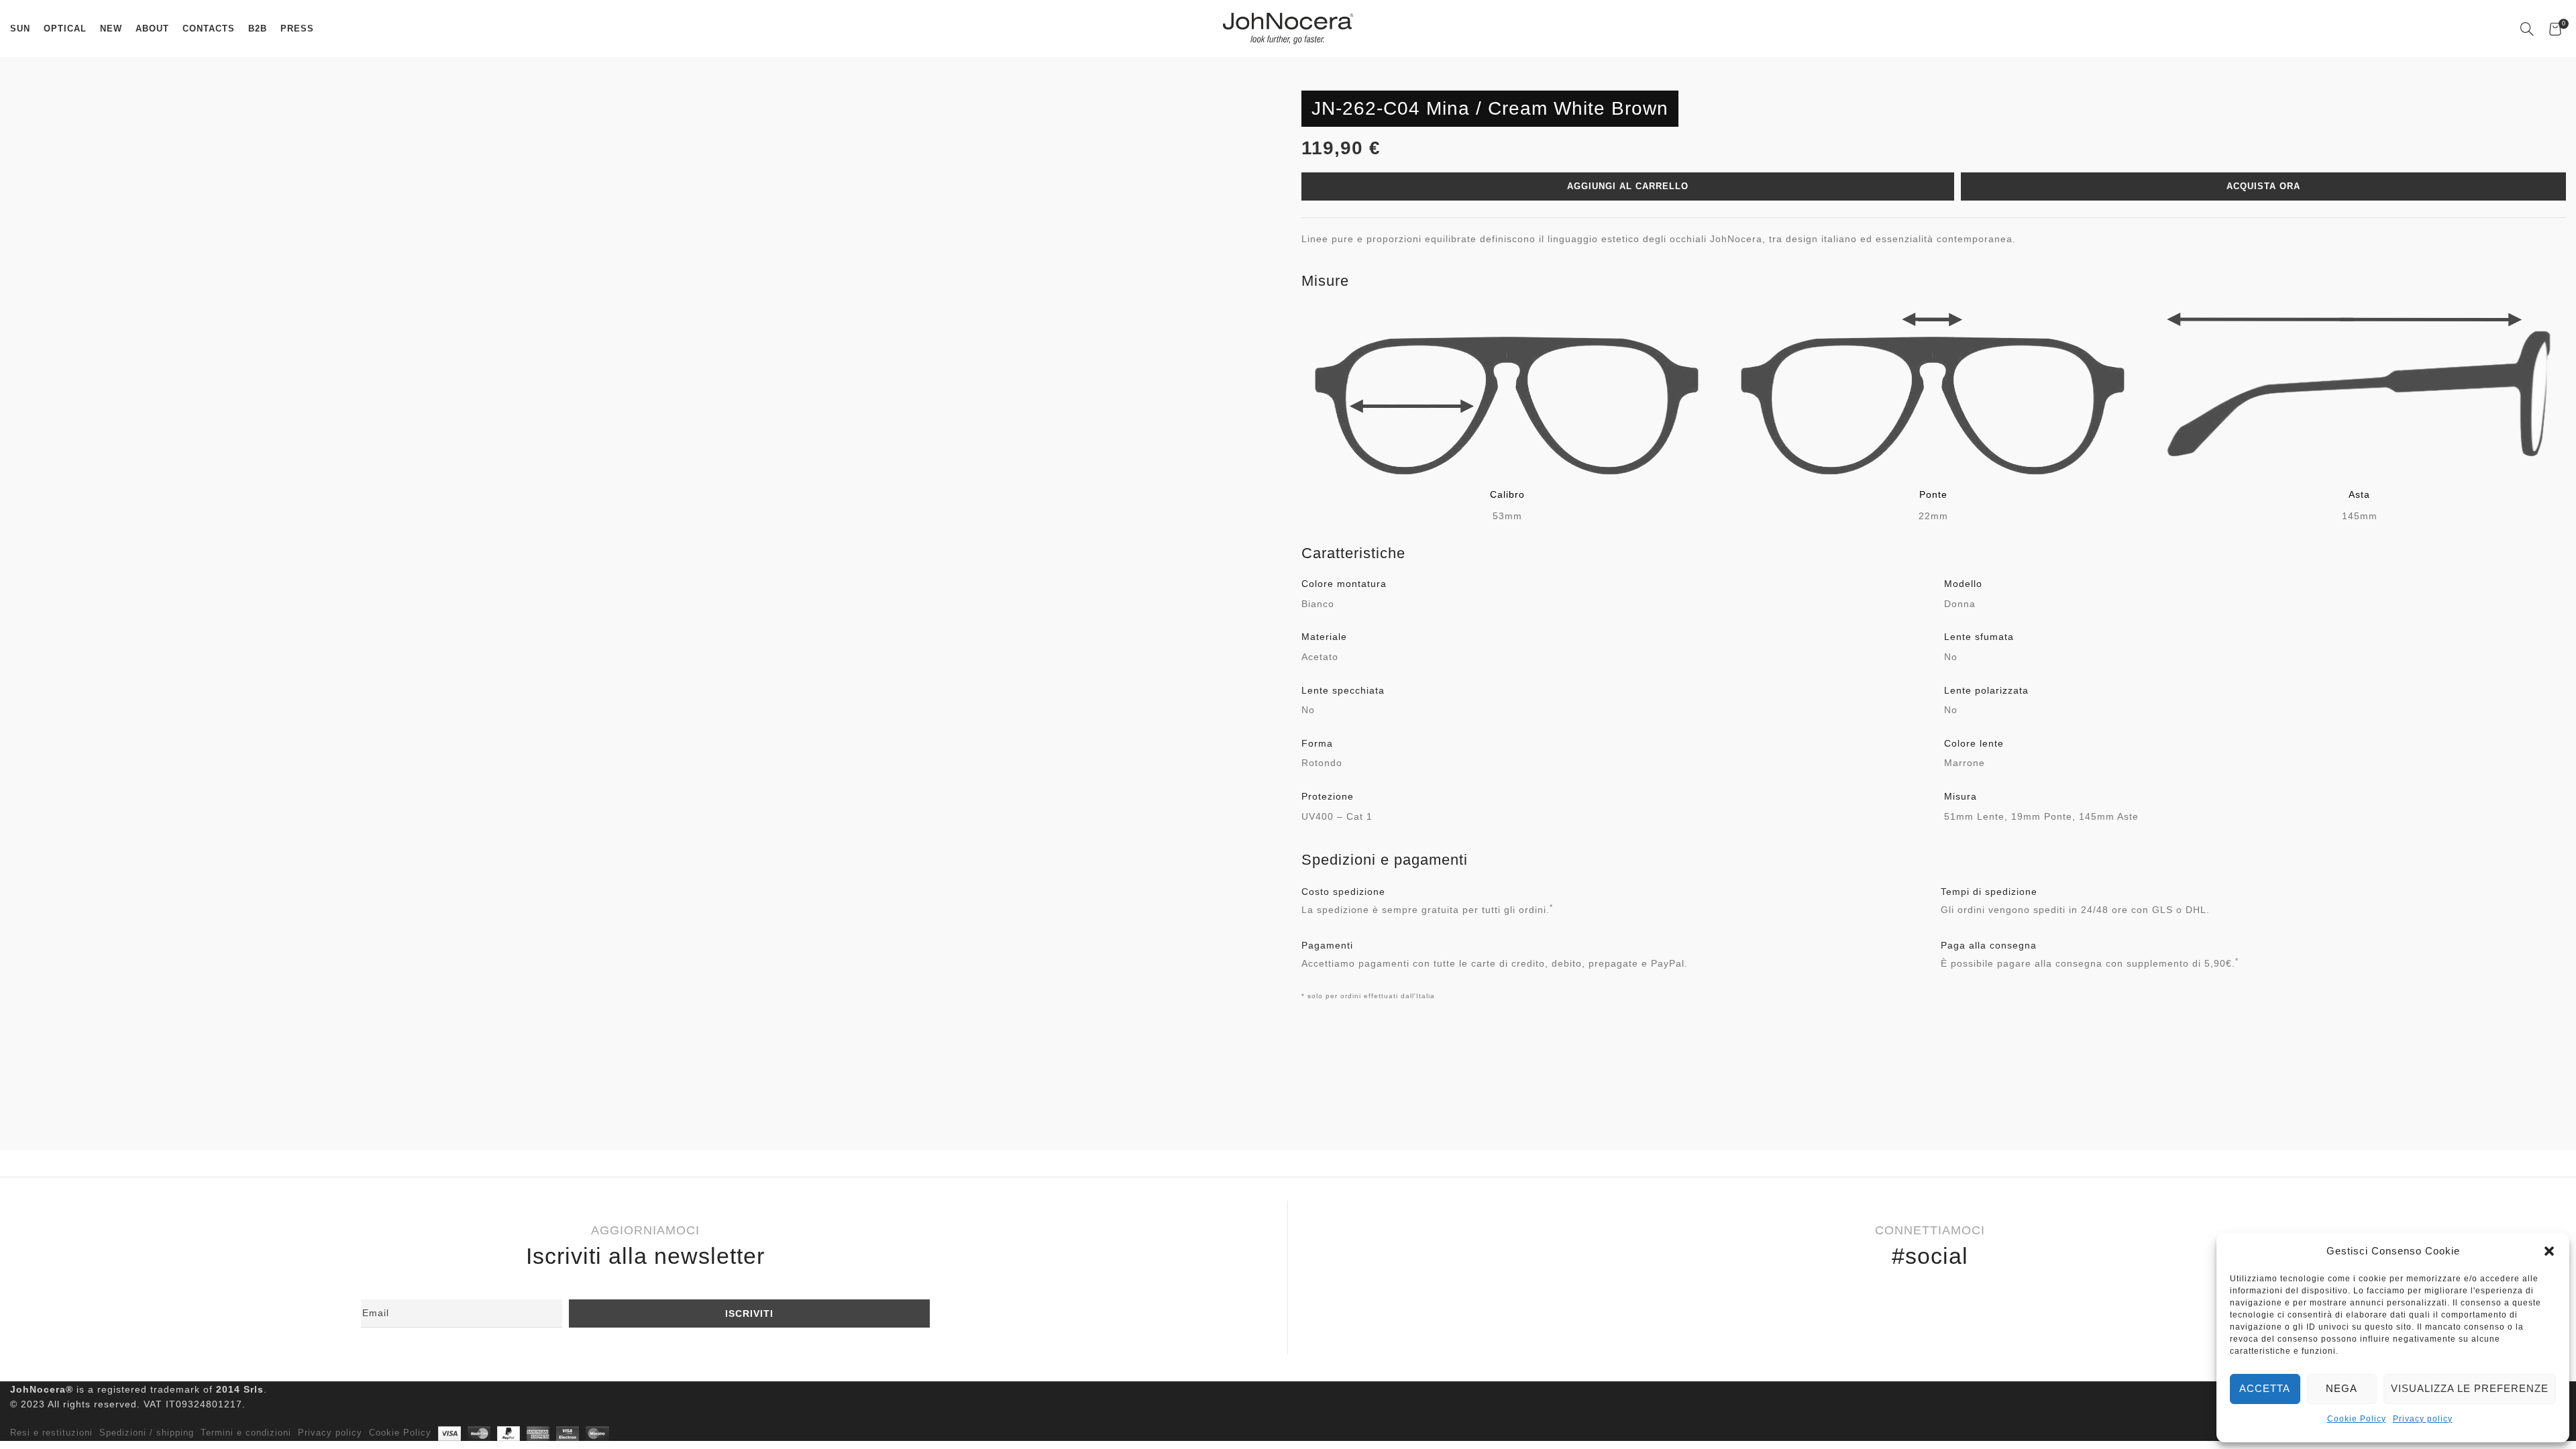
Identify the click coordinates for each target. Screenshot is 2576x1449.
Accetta (2265, 1388)
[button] (2549, 1251)
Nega (2342, 1388)
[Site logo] (1288, 28)
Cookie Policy (2357, 1419)
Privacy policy (2423, 1419)
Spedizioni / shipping (147, 1433)
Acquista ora (2263, 186)
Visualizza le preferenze (2470, 1388)
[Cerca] (2528, 29)
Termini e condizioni (246, 1433)
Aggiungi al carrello (1628, 186)
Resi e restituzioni (51, 1433)
